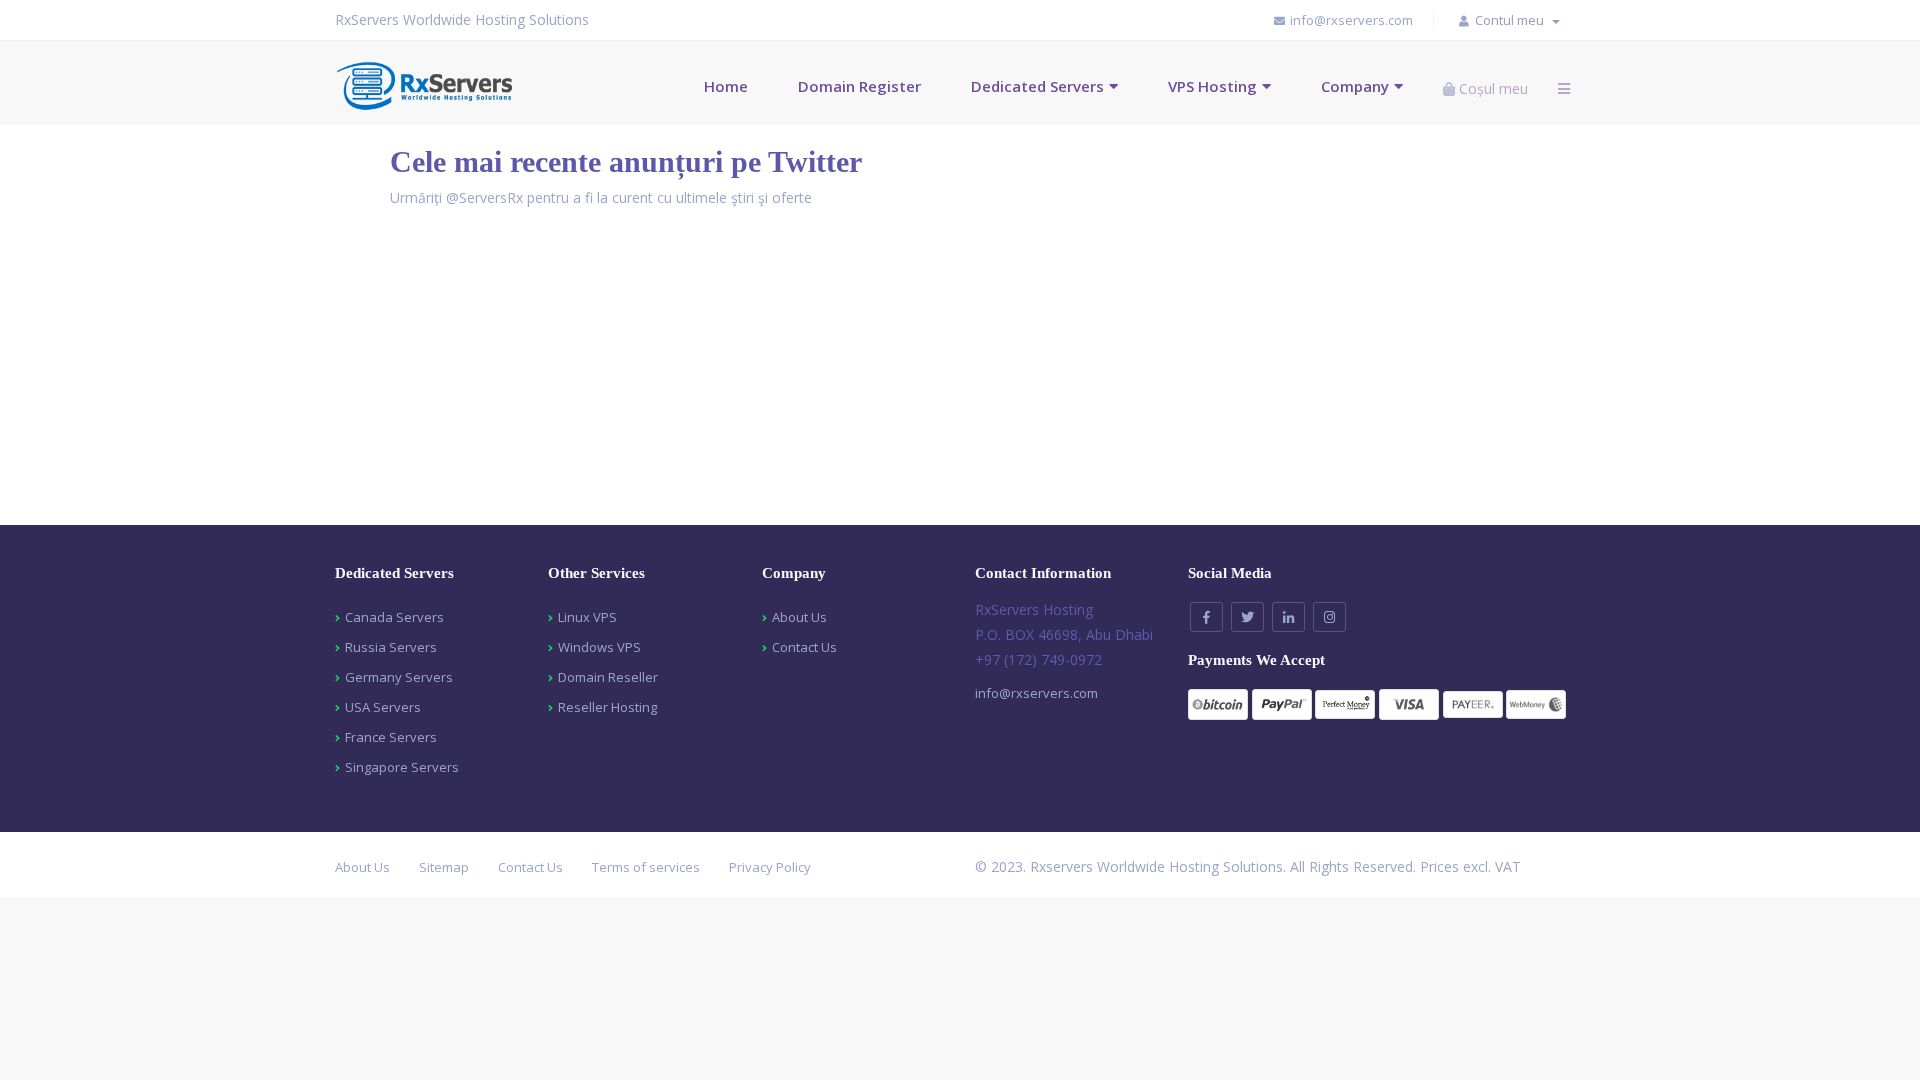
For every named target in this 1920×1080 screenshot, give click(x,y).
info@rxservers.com (1036, 693)
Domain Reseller (608, 677)
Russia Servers (391, 647)
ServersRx (491, 197)
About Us (799, 617)
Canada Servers (394, 617)
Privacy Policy (770, 867)
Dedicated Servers (1037, 86)
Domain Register (859, 86)
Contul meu (1512, 20)
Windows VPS (599, 647)
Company (1355, 86)
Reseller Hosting (607, 707)
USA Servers (383, 707)
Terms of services (646, 867)
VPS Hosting (1212, 86)
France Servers (391, 737)
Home (726, 86)
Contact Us (804, 647)
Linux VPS (587, 617)
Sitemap (444, 867)
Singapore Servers (402, 767)
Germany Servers (399, 677)
